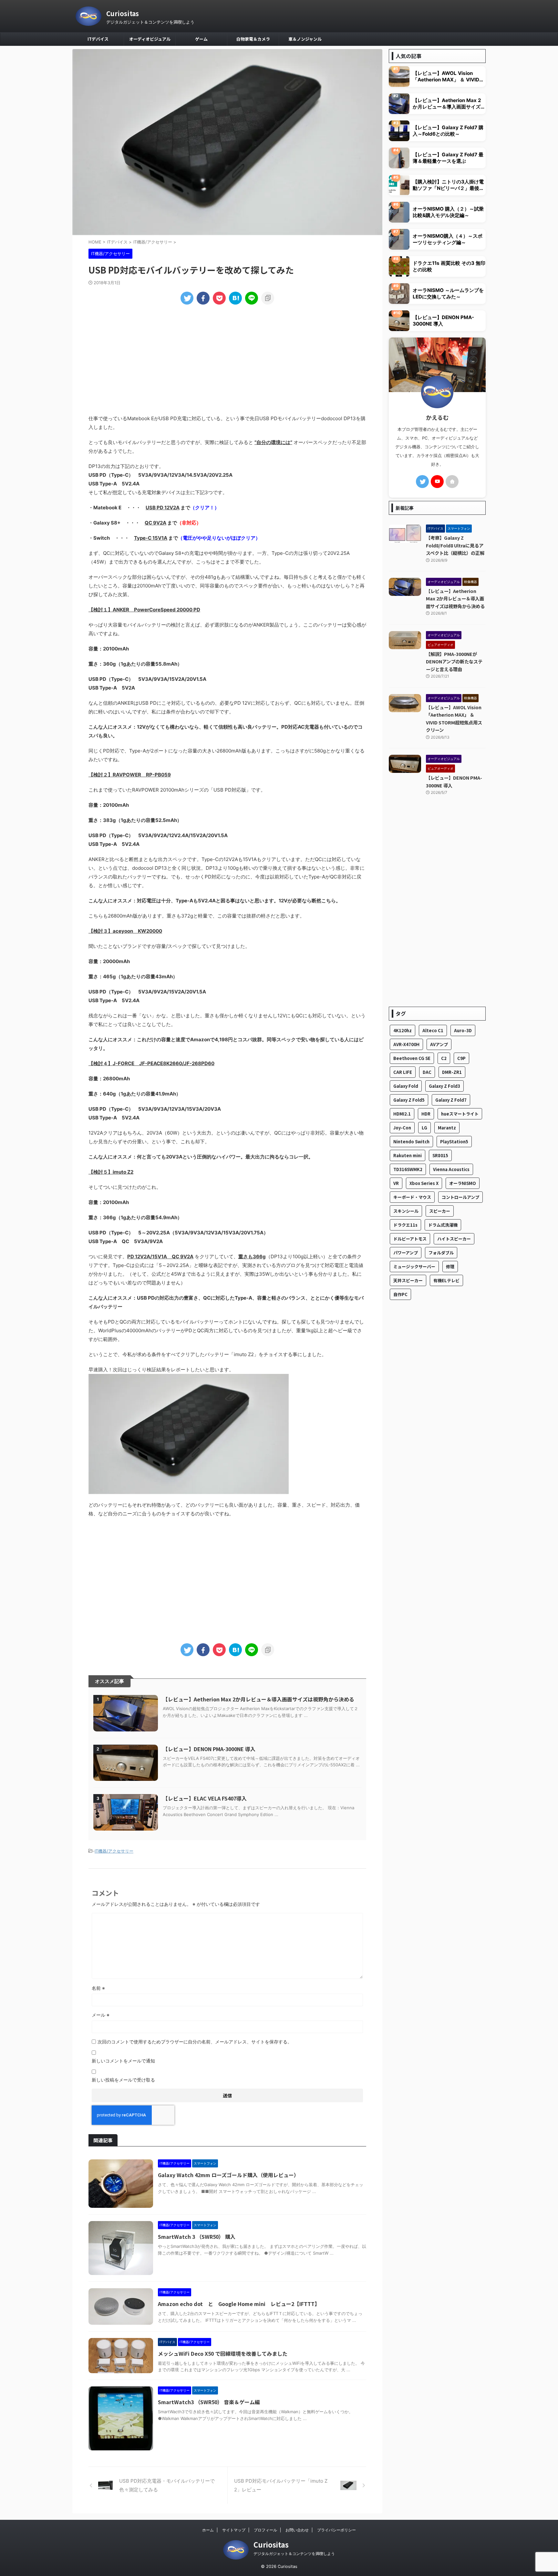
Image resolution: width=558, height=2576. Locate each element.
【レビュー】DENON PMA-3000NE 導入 (209, 1749)
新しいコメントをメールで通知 (123, 2061)
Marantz (447, 1128)
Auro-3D (463, 1030)
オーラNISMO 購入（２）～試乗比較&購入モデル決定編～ (448, 212)
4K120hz (403, 1030)
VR (396, 1183)
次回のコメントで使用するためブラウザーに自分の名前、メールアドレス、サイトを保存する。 (195, 2042)
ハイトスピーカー (454, 1239)
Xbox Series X (424, 1183)
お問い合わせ (297, 2530)
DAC (427, 1072)
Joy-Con (402, 1128)
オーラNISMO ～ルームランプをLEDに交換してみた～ (448, 293)
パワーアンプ (406, 1253)
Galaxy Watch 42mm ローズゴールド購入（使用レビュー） (228, 2175)
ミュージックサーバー (414, 1267)
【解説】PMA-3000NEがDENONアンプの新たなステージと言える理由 (454, 661)
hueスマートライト (460, 1114)
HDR (426, 1114)
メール (101, 2015)
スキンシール (406, 1211)
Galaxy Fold (406, 1086)
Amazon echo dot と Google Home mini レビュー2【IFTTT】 (239, 2304)
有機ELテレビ (446, 1280)
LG (424, 1128)
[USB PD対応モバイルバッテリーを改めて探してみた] (235, 298)
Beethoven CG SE (412, 1058)
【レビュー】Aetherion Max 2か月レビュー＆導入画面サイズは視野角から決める (258, 1699)
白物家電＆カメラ (253, 39)
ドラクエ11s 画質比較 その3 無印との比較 (449, 266)
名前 (98, 1988)
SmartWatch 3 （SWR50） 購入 (197, 2237)
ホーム (208, 2530)
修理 (450, 1267)
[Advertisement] (227, 359)
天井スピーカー (408, 1280)
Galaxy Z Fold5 (409, 1100)
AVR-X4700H (406, 1044)
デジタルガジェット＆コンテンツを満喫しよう (294, 2554)
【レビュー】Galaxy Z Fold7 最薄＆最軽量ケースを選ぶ (448, 158)
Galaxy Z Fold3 (444, 1086)
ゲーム (201, 39)
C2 (444, 1058)
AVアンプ (439, 1044)
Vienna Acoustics (451, 1169)
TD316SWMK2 (408, 1169)
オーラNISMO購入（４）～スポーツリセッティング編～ (448, 239)
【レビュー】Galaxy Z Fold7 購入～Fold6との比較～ (448, 131)
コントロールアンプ (460, 1197)
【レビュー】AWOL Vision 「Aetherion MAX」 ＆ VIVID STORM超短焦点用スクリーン (446, 77)
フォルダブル (441, 1253)
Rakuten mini (408, 1155)
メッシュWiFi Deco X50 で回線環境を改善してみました (223, 2353)
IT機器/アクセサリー (114, 1851)
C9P (461, 1058)
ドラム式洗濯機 (443, 1225)
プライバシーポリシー (336, 2530)
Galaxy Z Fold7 (451, 1100)
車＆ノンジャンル (305, 39)
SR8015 (440, 1155)
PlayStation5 (454, 1142)
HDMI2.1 (402, 1114)
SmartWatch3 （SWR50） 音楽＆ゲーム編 (209, 2402)
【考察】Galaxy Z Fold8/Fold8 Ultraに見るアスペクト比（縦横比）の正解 (455, 545)
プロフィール (265, 2530)
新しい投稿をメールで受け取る (123, 2080)
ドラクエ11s (405, 1225)
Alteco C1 (433, 1030)
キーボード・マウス (412, 1197)
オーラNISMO (463, 1183)
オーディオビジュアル (150, 39)
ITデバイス (98, 39)
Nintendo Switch (411, 1142)
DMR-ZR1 (452, 1072)
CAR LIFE (403, 1072)
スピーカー (440, 1211)
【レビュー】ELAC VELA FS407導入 (205, 1798)
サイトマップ (234, 2530)
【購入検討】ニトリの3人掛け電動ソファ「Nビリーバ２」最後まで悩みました (448, 185)
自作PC (400, 1294)
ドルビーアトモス (410, 1239)
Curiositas (123, 13)
